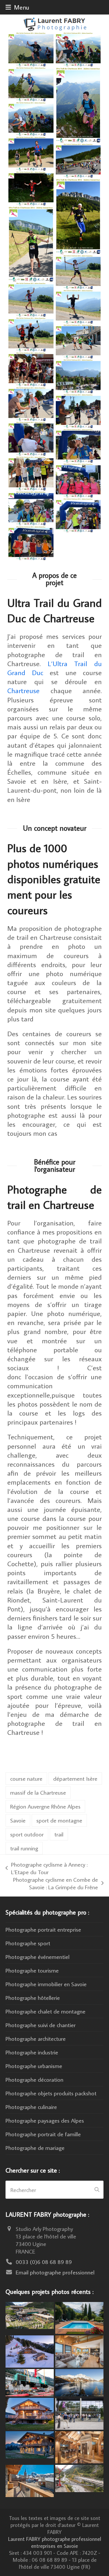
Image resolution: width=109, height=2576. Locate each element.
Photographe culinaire (31, 2107)
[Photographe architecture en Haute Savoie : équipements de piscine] (79, 2317)
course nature (26, 1778)
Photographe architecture (36, 2038)
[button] (17, 7)
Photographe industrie (32, 2052)
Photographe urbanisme (34, 2066)
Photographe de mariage (35, 2148)
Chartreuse (23, 690)
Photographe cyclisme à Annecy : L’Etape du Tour (47, 1868)
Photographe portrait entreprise (43, 1929)
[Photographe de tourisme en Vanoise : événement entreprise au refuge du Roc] (30, 2314)
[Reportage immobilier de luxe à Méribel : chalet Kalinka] (79, 2446)
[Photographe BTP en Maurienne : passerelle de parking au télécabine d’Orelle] (79, 2477)
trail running (24, 1848)
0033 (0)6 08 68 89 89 (44, 2262)
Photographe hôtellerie (33, 1998)
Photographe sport (28, 1943)
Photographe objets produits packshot (51, 2093)
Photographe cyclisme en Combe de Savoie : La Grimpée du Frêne (53, 1883)
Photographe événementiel (37, 1957)
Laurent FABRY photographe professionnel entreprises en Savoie (55, 2542)
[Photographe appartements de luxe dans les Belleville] (30, 2480)
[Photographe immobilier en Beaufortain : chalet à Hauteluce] (79, 2350)
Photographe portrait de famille (43, 2134)
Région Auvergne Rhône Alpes (45, 1806)
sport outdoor (27, 1834)
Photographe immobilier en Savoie (46, 1984)
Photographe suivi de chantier (41, 2025)
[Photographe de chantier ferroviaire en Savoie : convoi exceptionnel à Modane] (30, 2382)
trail (59, 1834)
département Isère (75, 1778)
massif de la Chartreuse (38, 1792)
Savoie (18, 1820)
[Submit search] (97, 2190)
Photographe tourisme (32, 1970)
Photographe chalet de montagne (45, 2011)
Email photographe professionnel (55, 2272)
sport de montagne (59, 1820)
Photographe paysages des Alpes (45, 2120)
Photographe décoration (34, 2079)
